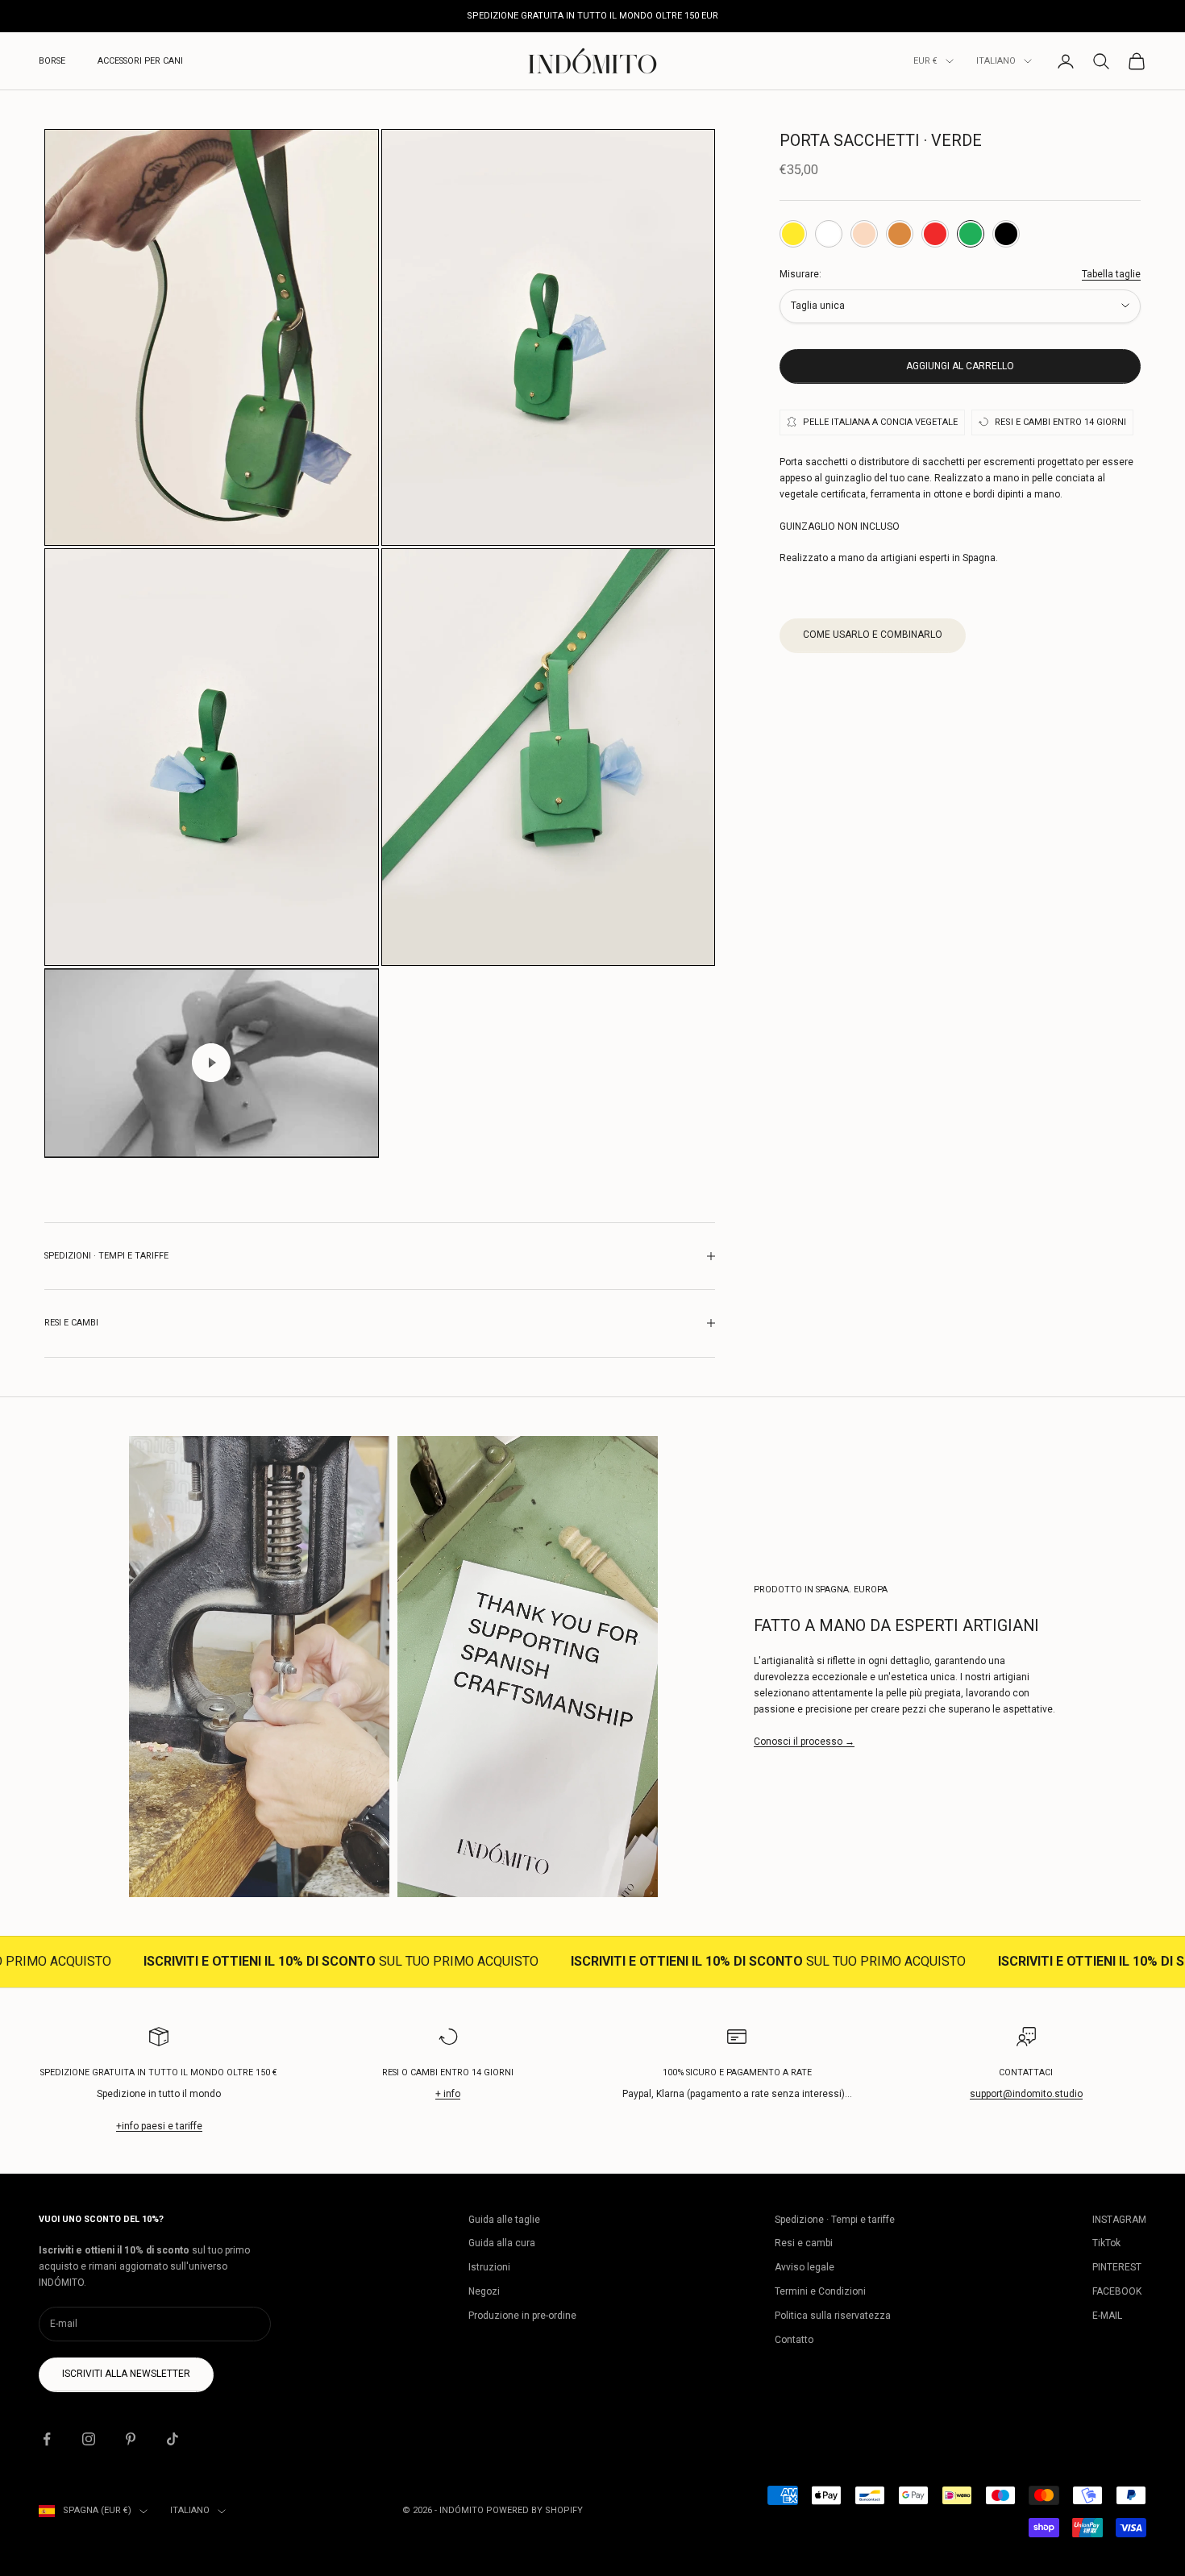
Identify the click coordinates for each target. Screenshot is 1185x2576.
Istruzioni (489, 2267)
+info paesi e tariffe (159, 2126)
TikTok (1106, 2243)
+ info (448, 2094)
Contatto (794, 2340)
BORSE (52, 61)
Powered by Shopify (534, 2510)
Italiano (996, 61)
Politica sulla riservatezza (833, 2316)
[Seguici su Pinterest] (131, 2439)
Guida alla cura (502, 2243)
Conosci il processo (804, 1742)
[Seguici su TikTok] (173, 2439)
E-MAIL (1107, 2316)
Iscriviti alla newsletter (126, 2374)
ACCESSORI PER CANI (140, 61)
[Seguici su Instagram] (89, 2439)
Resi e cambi (804, 2243)
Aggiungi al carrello (960, 365)
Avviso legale (805, 2267)
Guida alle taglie (504, 2220)
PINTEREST (1117, 2267)
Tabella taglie (1111, 273)
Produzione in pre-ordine (522, 2316)
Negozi (484, 2291)
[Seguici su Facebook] (47, 2439)
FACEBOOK (1117, 2291)
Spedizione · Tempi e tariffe (835, 2220)
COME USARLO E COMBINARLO (873, 634)
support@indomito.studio (1026, 2094)
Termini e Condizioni (820, 2291)
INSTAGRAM (1119, 2220)
